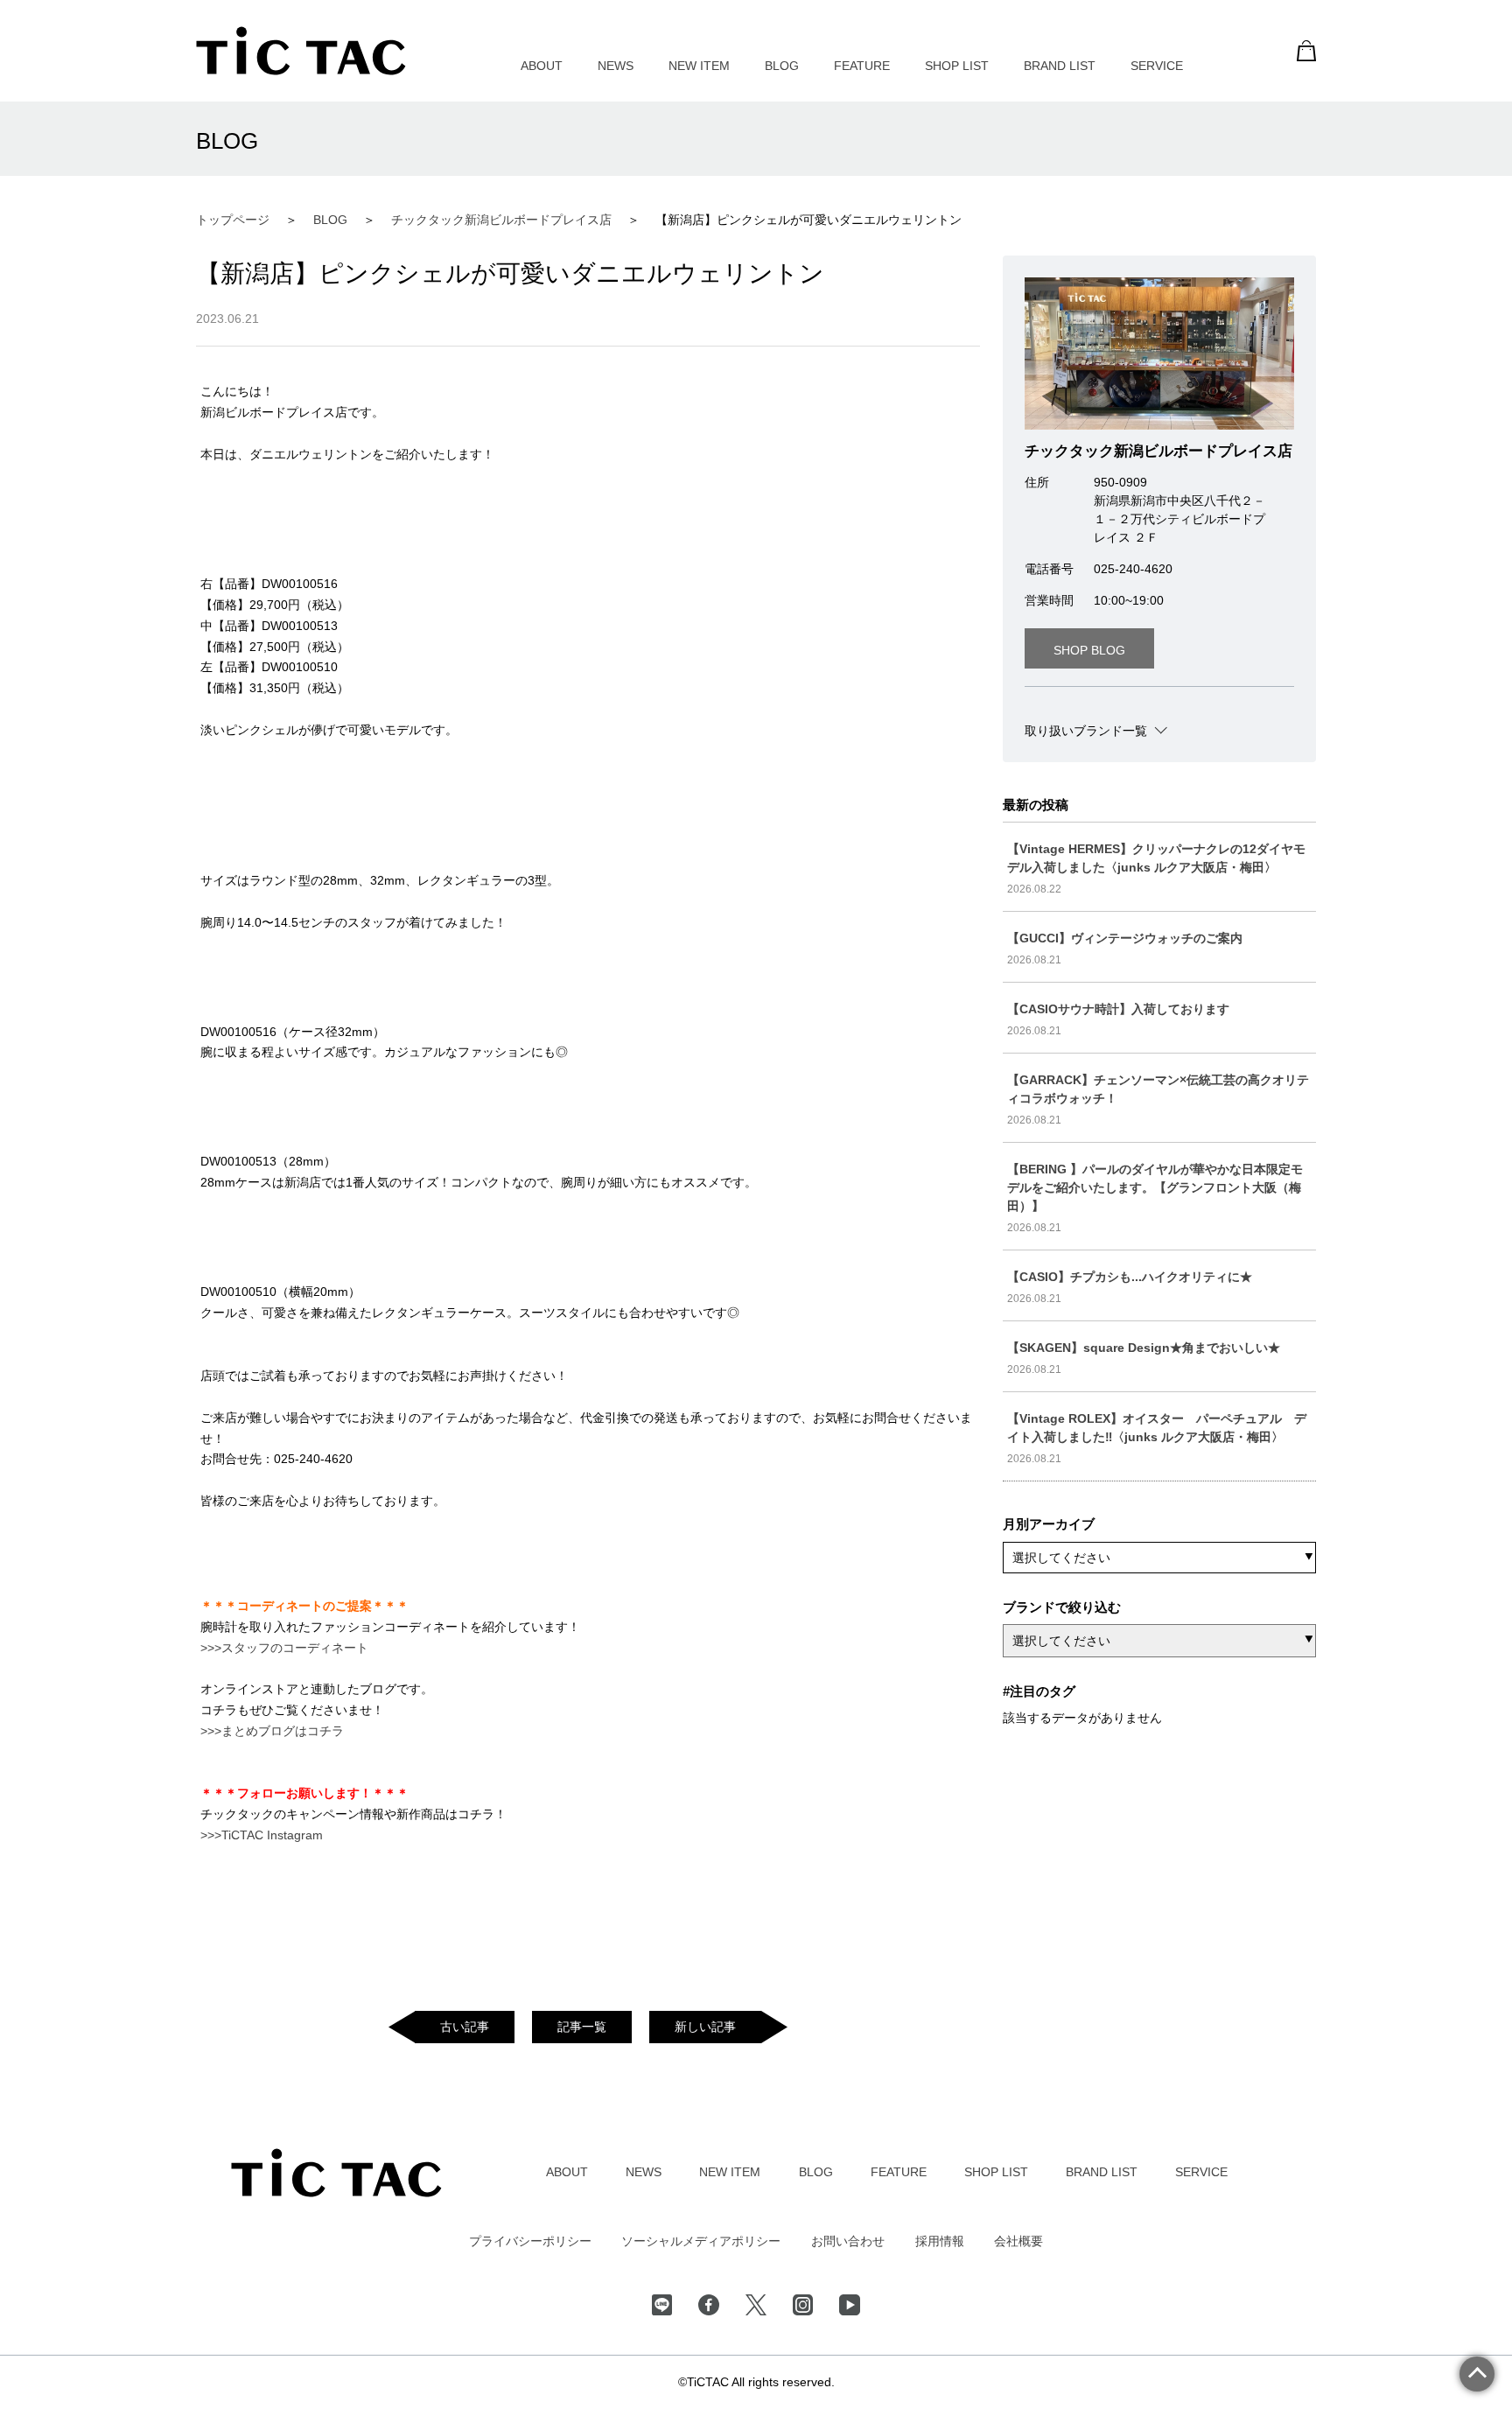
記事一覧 (582, 2027)
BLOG (782, 66)
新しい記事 (705, 2027)
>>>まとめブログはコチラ (272, 1731)
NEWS (616, 66)
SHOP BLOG (1089, 650)
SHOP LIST (957, 66)
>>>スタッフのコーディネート (284, 1648)
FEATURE (862, 66)
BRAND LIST (1060, 66)
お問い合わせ (848, 2241)
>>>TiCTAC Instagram (262, 1835)
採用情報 (940, 2241)
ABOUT (542, 66)
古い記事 (465, 2027)
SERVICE (1157, 66)
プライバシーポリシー (530, 2241)
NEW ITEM (699, 66)
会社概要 (1018, 2241)
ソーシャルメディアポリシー (701, 2241)
